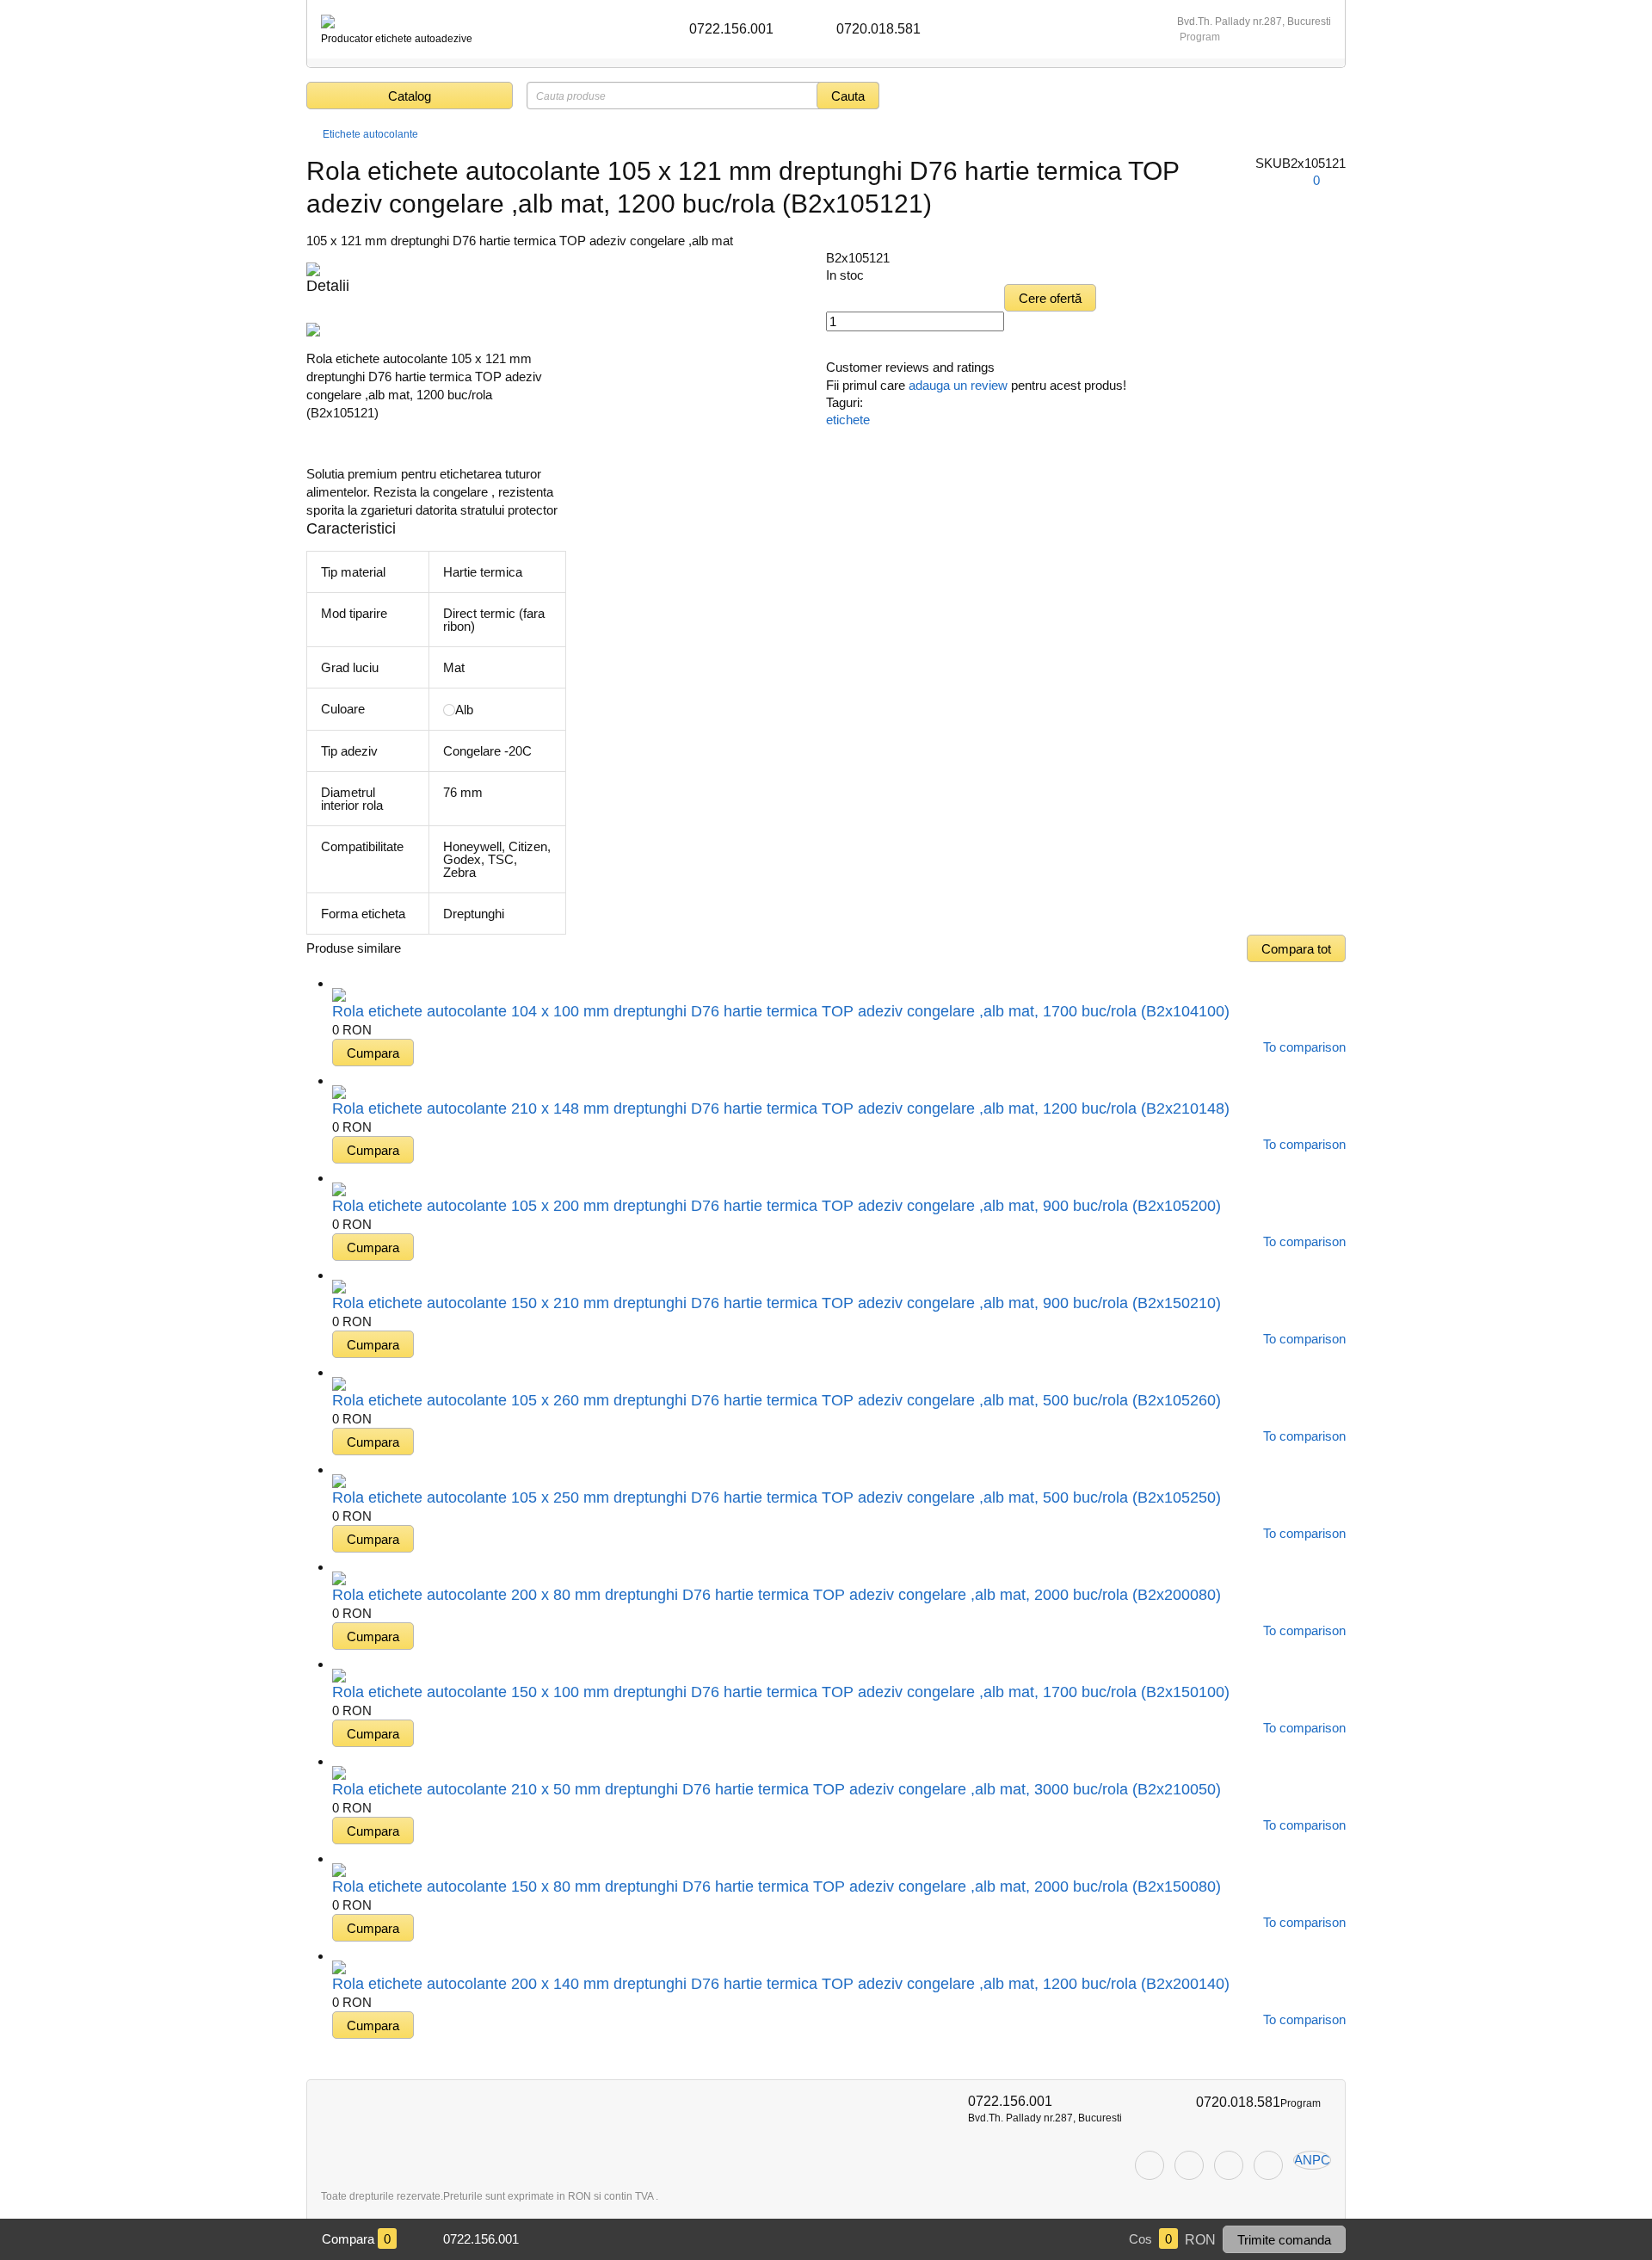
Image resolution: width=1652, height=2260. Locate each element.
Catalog (410, 96)
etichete (848, 420)
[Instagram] (1229, 2165)
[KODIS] (328, 22)
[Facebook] (1150, 2165)
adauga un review (958, 385)
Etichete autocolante (370, 134)
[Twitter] (1189, 2165)
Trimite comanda (1284, 2240)
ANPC (1312, 2160)
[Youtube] (1268, 2165)
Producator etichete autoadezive (397, 39)
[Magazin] (313, 134)
